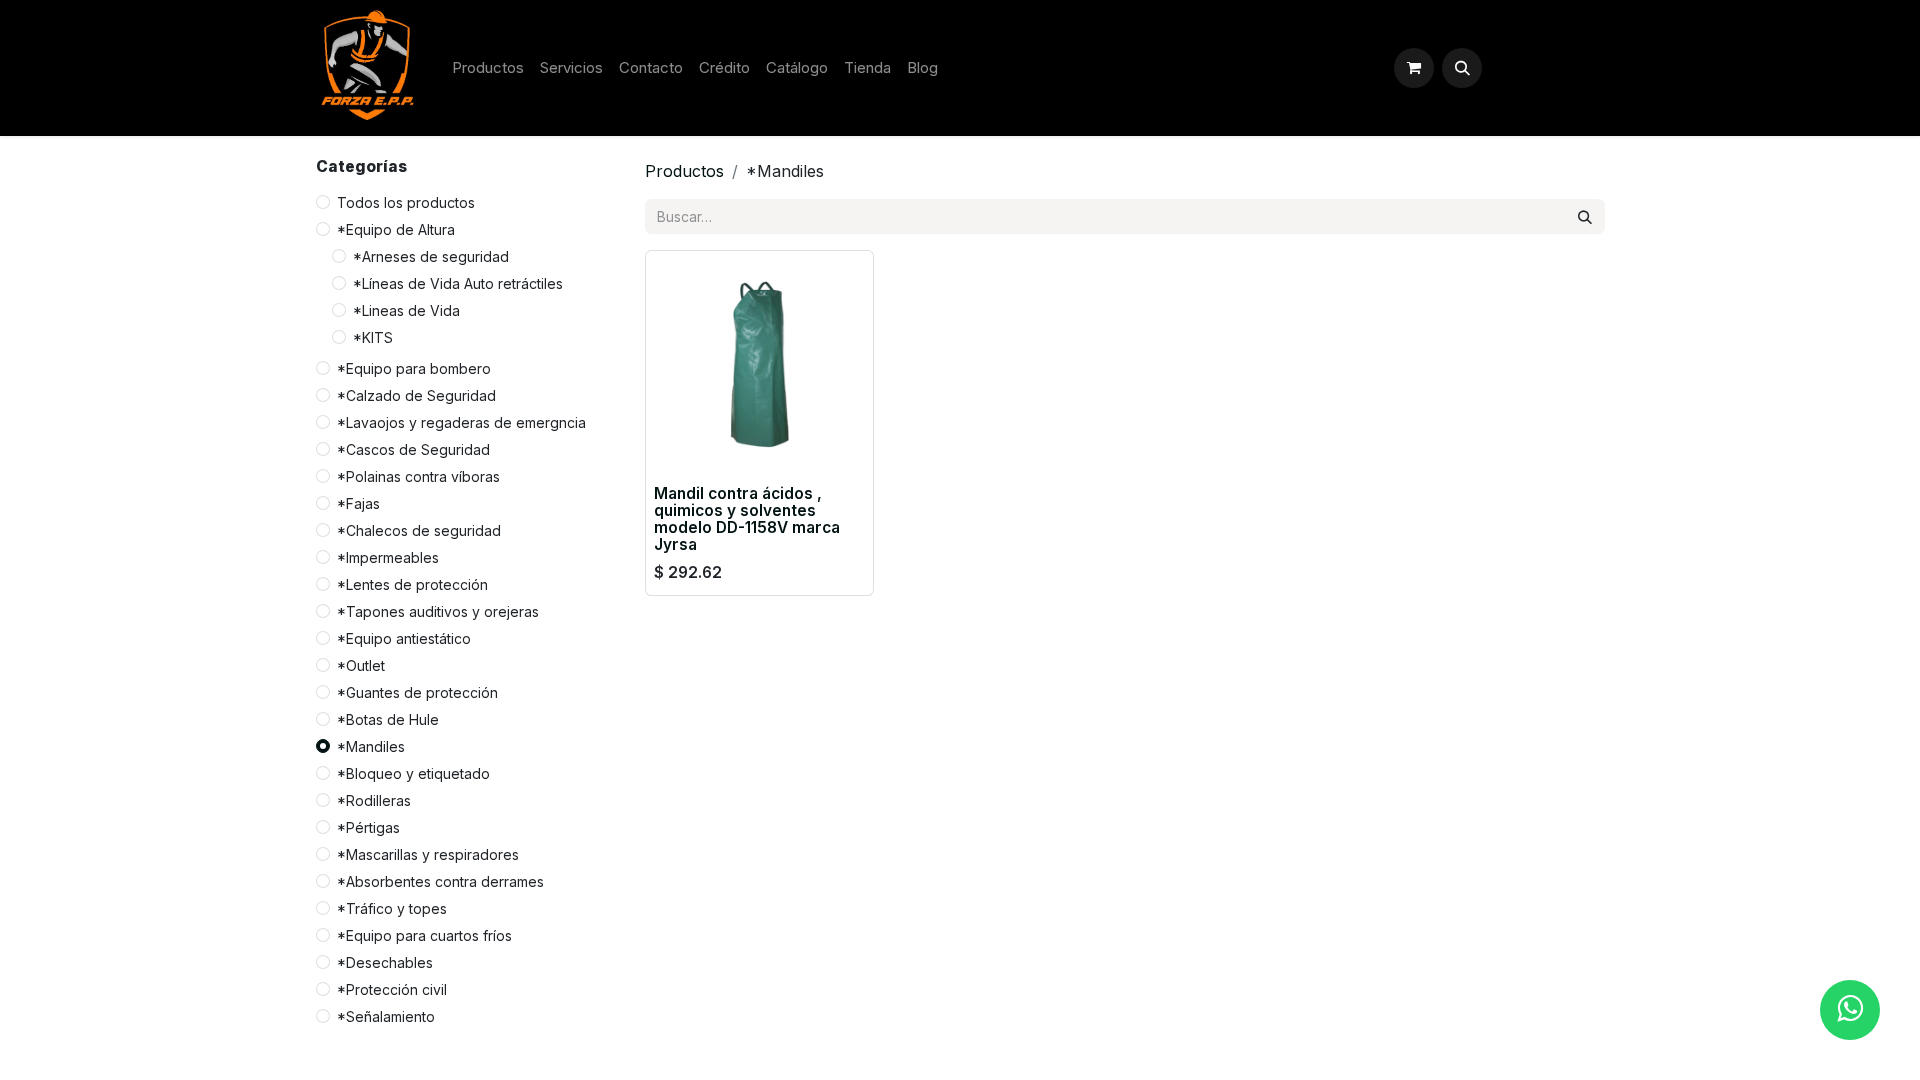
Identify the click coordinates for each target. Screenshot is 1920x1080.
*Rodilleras (374, 800)
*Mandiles (371, 746)
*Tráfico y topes (392, 908)
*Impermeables (388, 557)
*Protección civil (392, 989)
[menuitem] (488, 68)
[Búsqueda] (1585, 216)
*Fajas (358, 503)
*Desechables (385, 962)
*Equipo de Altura (396, 229)
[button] (1462, 68)
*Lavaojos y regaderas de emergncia (461, 422)
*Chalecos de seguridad (419, 530)
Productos (684, 171)
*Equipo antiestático (404, 638)
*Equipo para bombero (414, 368)
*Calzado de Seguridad (416, 395)
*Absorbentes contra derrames (440, 881)
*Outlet (361, 665)
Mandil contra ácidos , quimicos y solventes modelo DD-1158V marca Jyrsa (747, 519)
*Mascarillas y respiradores (428, 854)
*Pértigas (368, 827)
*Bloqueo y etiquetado (413, 773)
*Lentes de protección (412, 584)
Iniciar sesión (1547, 67)
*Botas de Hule (388, 719)
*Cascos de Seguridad (413, 449)
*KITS (373, 337)
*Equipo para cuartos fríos (424, 935)
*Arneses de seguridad (431, 256)
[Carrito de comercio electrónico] (1414, 68)
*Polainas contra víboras (418, 476)
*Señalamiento (386, 1016)
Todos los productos (406, 202)
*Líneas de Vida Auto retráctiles (458, 283)
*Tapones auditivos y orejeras (438, 611)
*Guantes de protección (417, 692)
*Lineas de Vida (406, 310)
